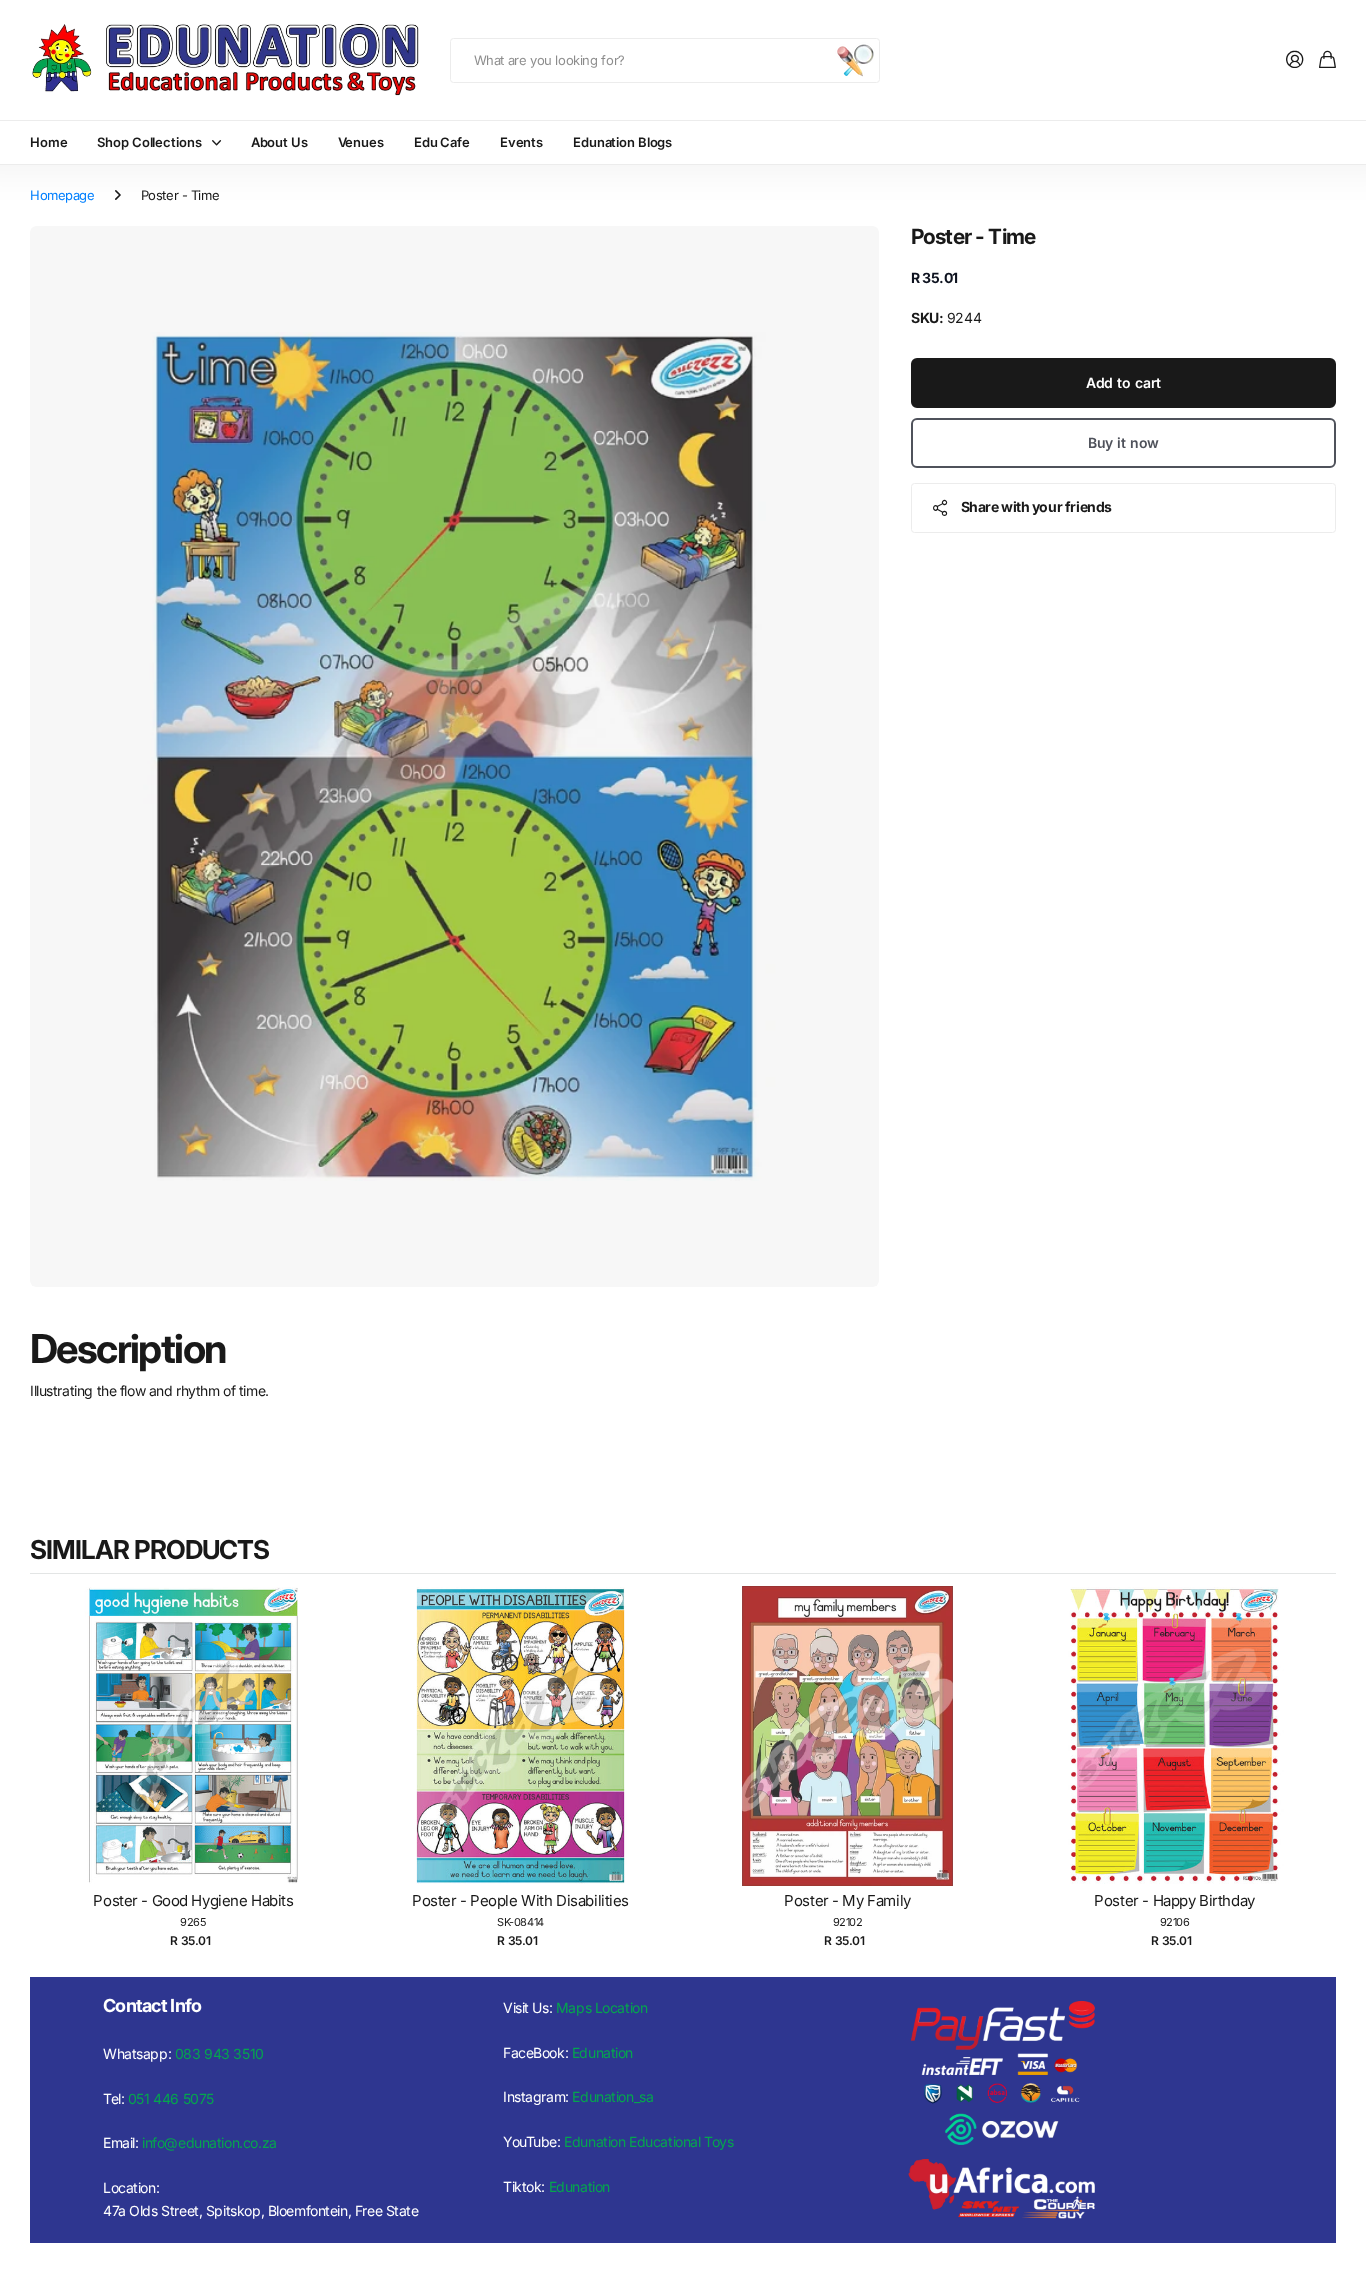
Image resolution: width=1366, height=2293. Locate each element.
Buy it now (1124, 442)
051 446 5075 (171, 2098)
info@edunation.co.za (209, 2142)
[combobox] (665, 60)
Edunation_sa (612, 2096)
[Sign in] (1295, 60)
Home (48, 142)
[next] (1316, 1772)
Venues (361, 142)
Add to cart (1123, 382)
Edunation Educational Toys (648, 2141)
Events (521, 142)
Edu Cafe (442, 142)
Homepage (62, 195)
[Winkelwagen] (1327, 60)
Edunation (602, 2052)
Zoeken (855, 60)
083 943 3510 (219, 2053)
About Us (279, 142)
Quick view (203, 1756)
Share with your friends (1036, 506)
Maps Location (602, 2007)
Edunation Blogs (622, 142)
